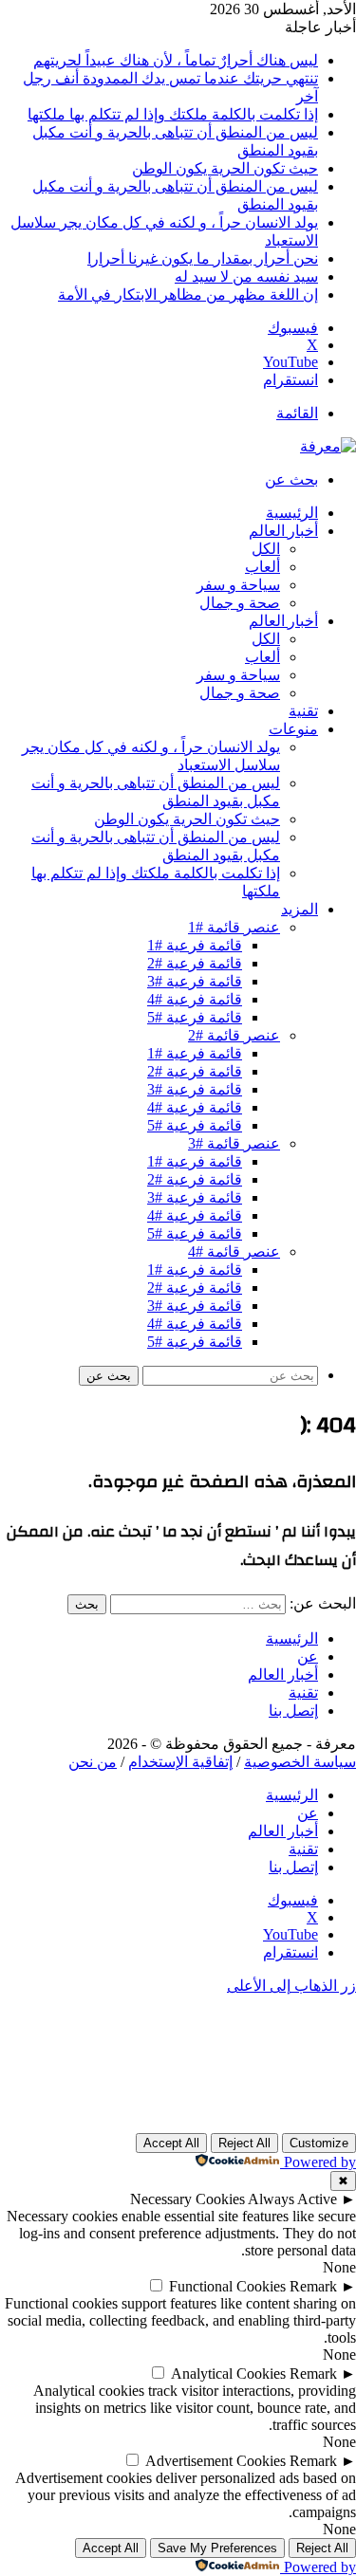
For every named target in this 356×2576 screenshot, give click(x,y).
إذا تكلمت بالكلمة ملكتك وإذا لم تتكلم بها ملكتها (173, 114)
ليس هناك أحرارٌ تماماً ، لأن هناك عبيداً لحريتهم (176, 60)
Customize (319, 2143)
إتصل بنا (293, 1711)
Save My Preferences (217, 2548)
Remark (313, 2286)
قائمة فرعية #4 (195, 999)
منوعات (293, 729)
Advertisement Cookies (215, 2461)
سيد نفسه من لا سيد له (246, 276)
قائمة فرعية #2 (195, 963)
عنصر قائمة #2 (234, 1035)
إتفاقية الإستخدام (180, 1762)
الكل (266, 549)
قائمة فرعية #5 (195, 1017)
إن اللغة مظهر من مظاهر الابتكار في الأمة (188, 294)
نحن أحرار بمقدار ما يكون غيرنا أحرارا (203, 258)
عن (308, 1656)
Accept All (171, 2143)
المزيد (300, 910)
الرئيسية (292, 513)
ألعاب (262, 567)
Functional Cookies (227, 2286)
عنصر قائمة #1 (234, 927)
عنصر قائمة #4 (234, 1251)
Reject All (244, 2143)
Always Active (292, 2199)
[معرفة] (328, 446)
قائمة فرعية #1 (195, 945)
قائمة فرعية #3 (195, 981)
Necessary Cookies (187, 2199)
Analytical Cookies (228, 2374)
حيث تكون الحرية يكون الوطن (225, 168)
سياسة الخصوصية (300, 1762)
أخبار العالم (283, 531)
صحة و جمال (240, 603)
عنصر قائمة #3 (234, 1143)
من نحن (93, 1762)
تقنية (303, 711)
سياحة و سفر (238, 585)
